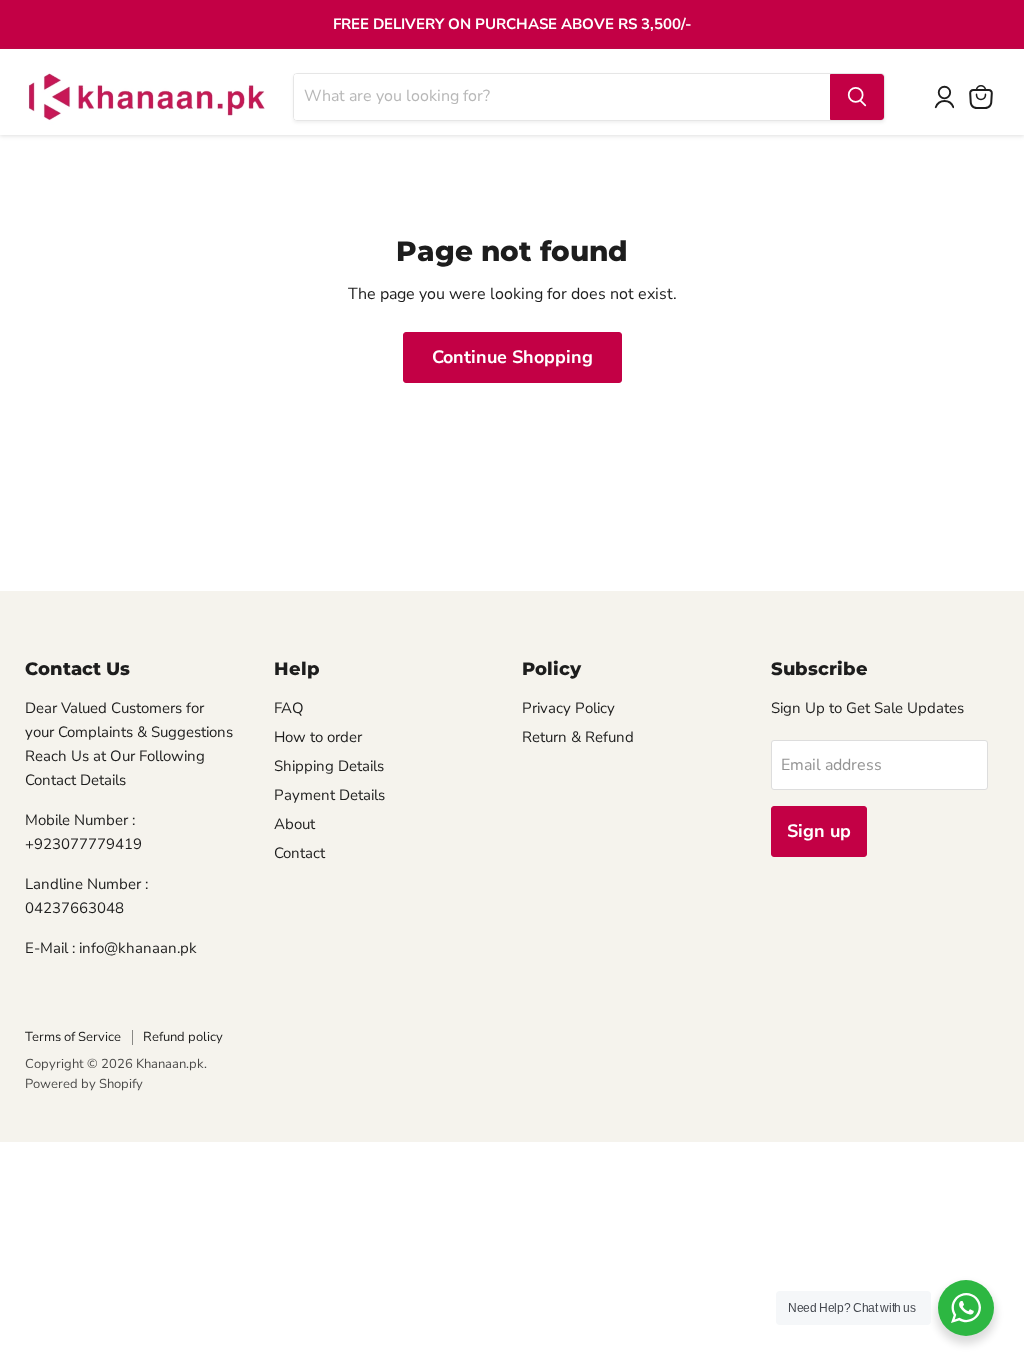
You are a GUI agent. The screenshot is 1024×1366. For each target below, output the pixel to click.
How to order (318, 737)
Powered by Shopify (84, 1084)
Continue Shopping (512, 357)
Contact (299, 853)
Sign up (819, 831)
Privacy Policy (568, 708)
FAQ (289, 708)
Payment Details (329, 795)
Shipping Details (329, 766)
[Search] (857, 97)
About (294, 824)
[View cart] (981, 97)
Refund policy (183, 1037)
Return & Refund (578, 737)
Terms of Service (73, 1037)
